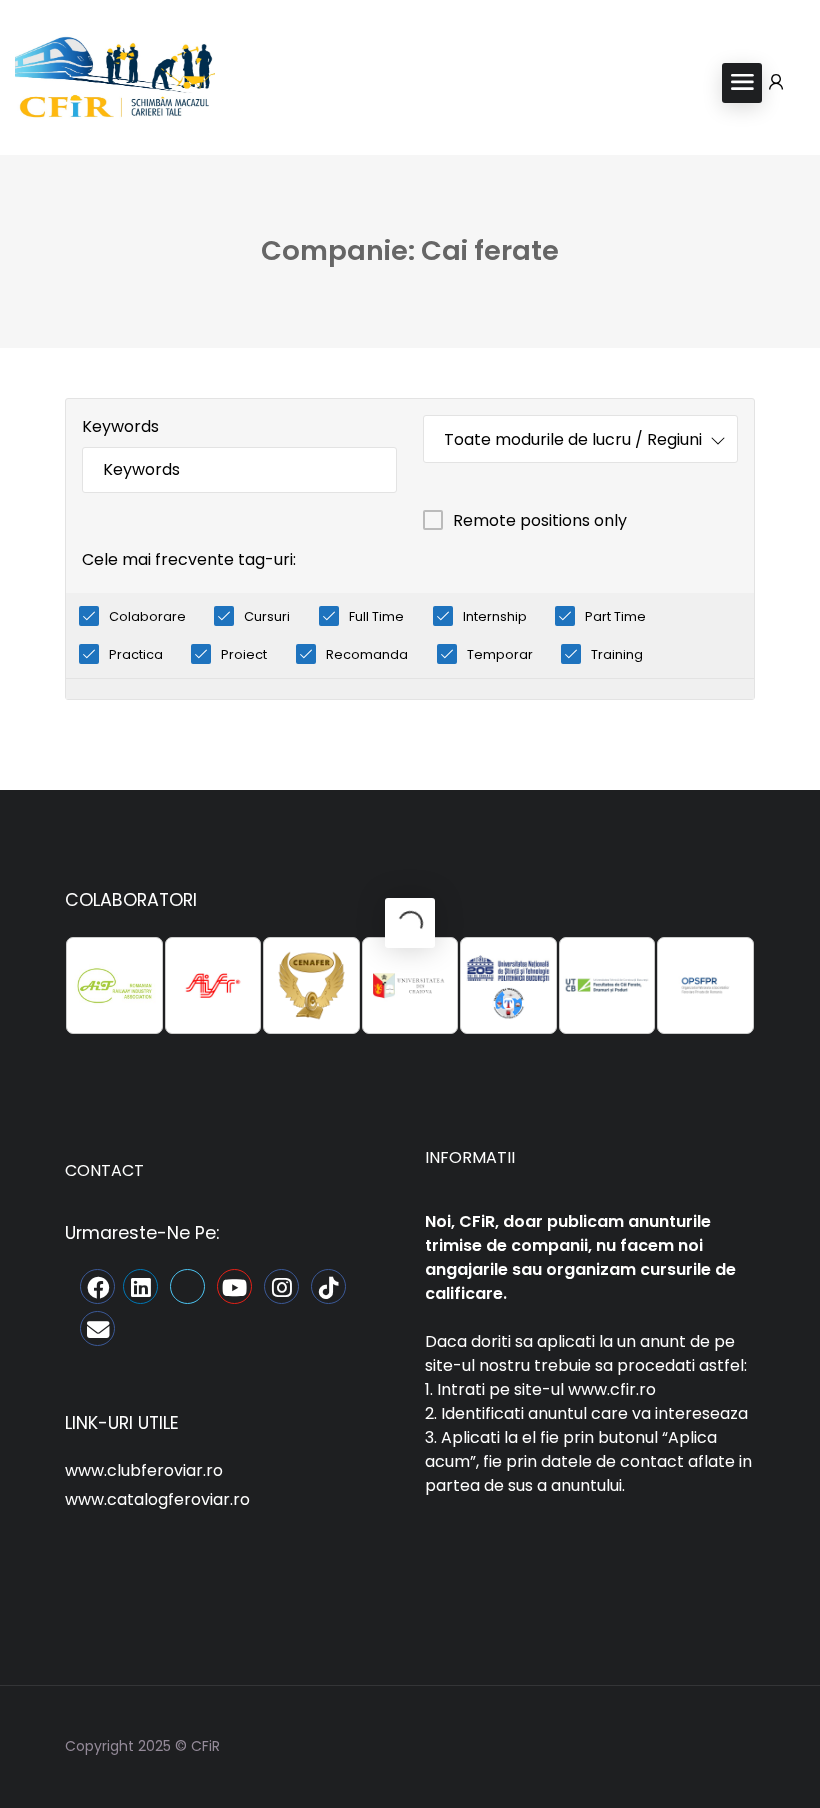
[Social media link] (737, 1743)
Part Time (615, 616)
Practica (136, 654)
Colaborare (147, 616)
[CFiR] (115, 81)
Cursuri (267, 616)
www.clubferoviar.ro (144, 1470)
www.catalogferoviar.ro (157, 1499)
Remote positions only (540, 520)
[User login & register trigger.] (776, 83)
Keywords (120, 426)
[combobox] (580, 439)
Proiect (244, 654)
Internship (495, 616)
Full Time (376, 616)
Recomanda (367, 654)
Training (617, 654)
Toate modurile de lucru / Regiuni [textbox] (573, 439)
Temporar (500, 654)
